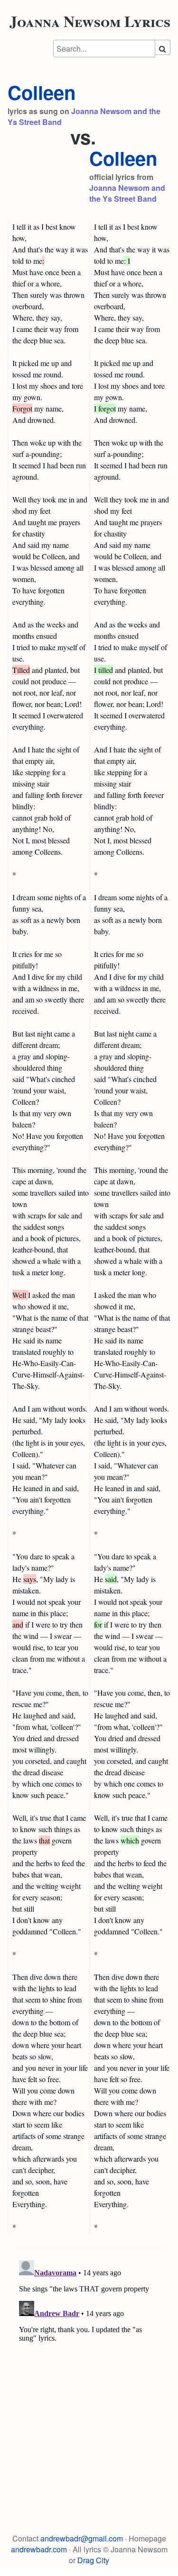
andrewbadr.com (39, 2549)
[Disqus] (89, 2375)
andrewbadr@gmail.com (82, 2538)
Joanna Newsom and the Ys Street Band (127, 193)
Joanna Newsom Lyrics (90, 21)
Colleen (42, 92)
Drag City (93, 2560)
